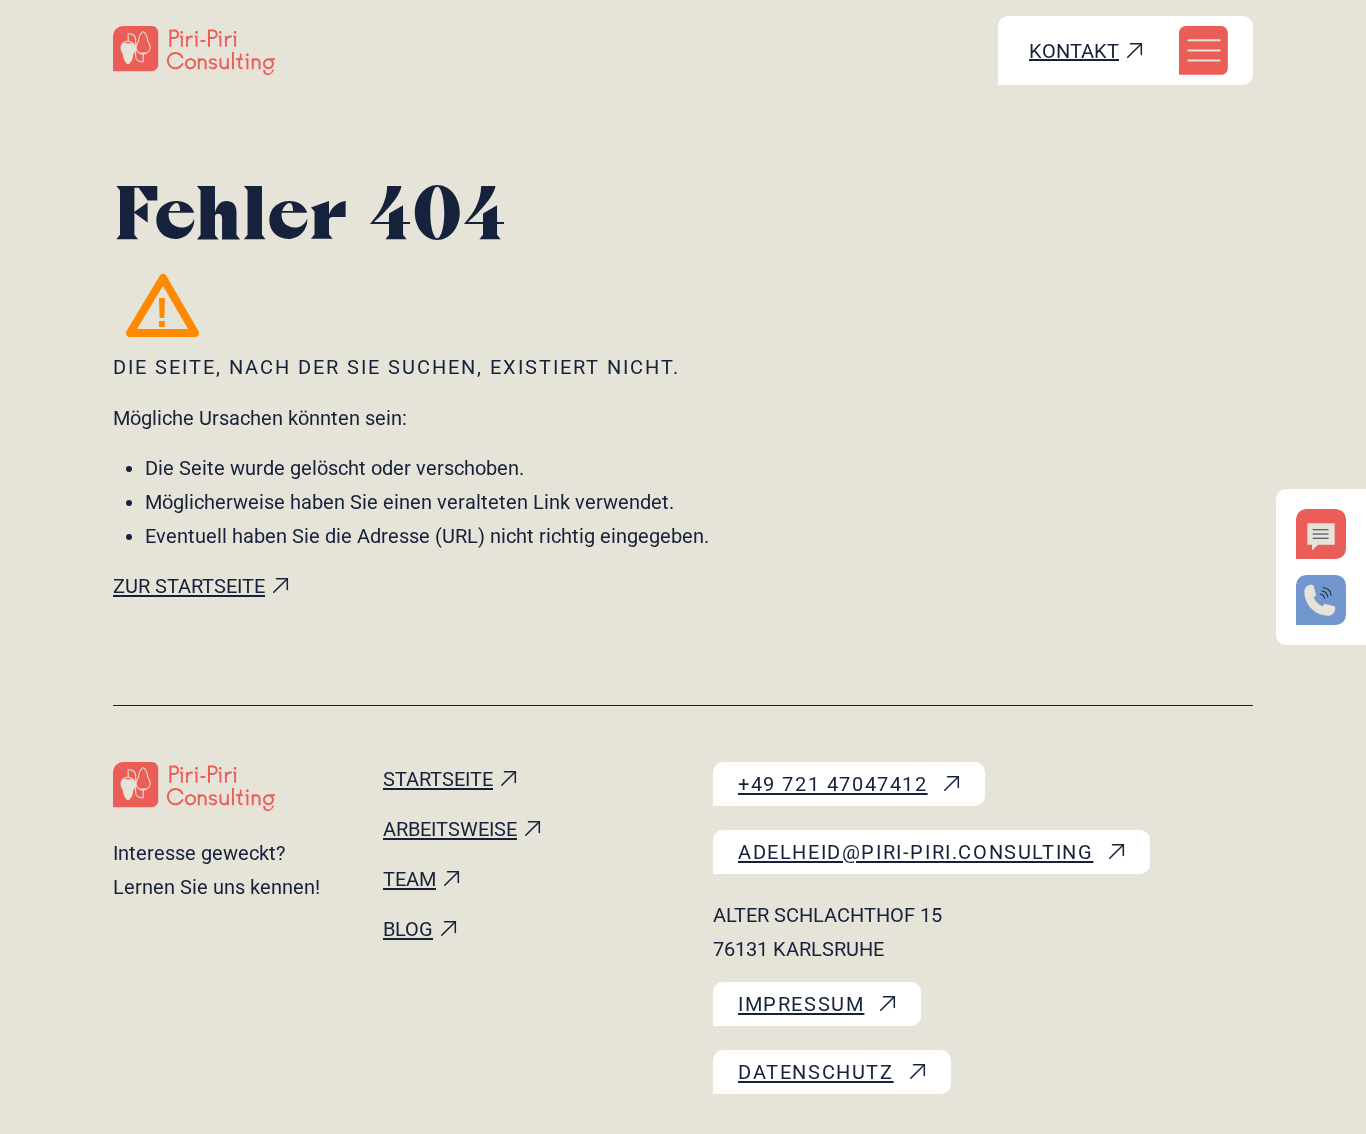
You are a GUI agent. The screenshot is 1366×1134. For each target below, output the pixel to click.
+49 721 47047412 (833, 784)
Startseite (438, 779)
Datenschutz (816, 1072)
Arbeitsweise (450, 829)
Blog (408, 929)
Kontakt (1074, 51)
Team (409, 879)
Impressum (801, 1004)
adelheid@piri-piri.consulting (915, 852)
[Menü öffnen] (1203, 50)
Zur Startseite (189, 586)
